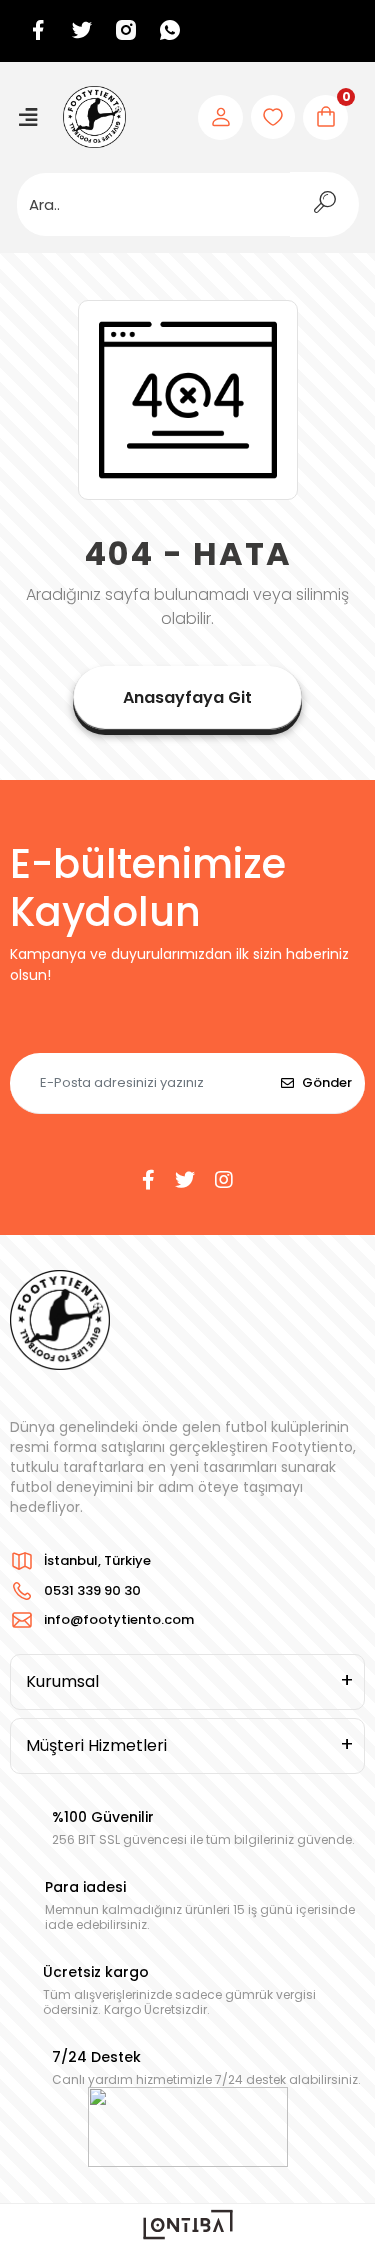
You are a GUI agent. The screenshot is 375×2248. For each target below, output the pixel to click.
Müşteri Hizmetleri (96, 1745)
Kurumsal (62, 1681)
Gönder (327, 1082)
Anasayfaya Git (187, 697)
